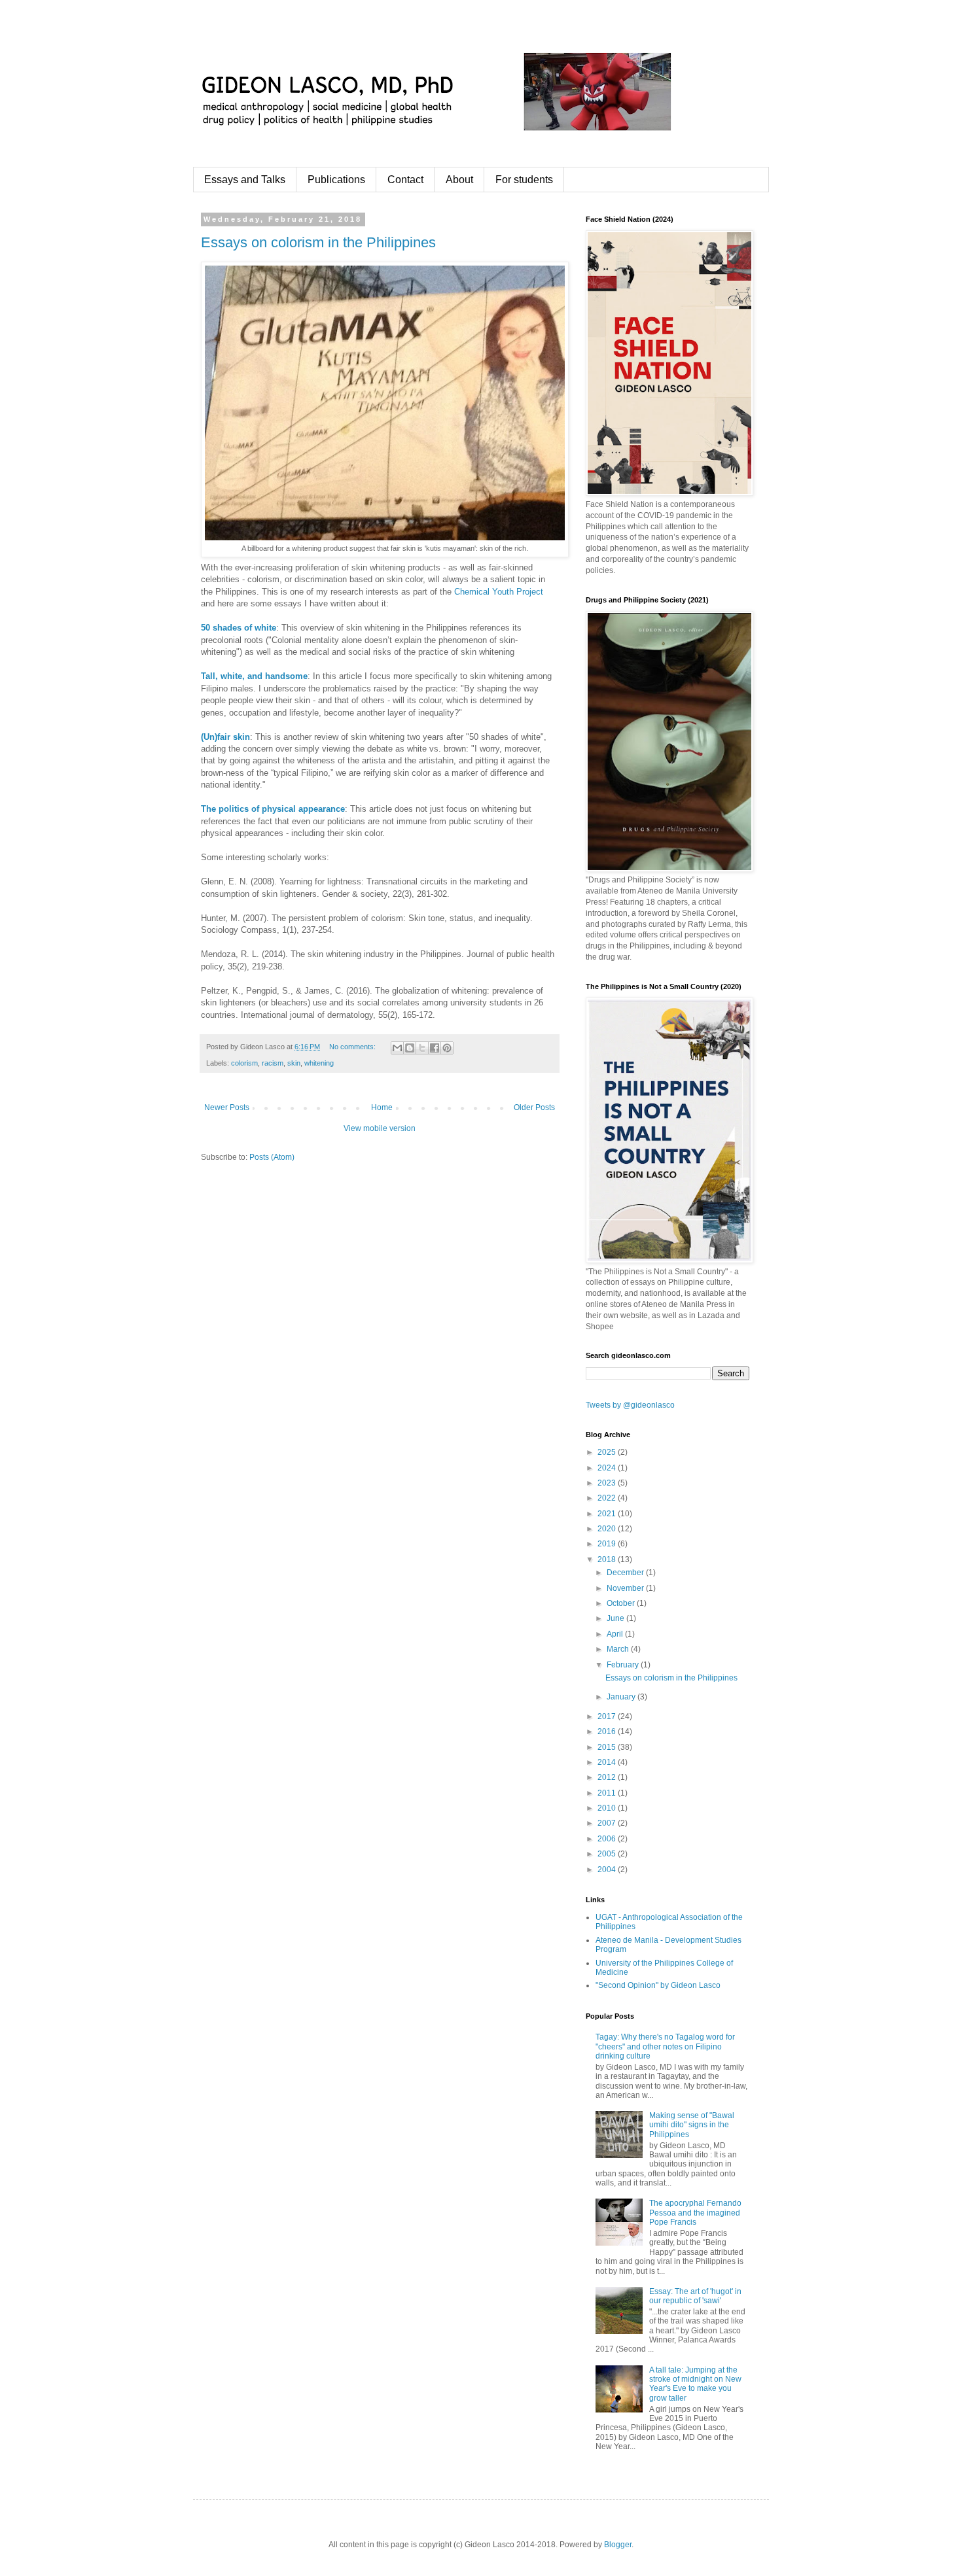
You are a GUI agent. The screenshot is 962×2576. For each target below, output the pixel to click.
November (626, 1588)
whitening (319, 1063)
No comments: (353, 1047)
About (459, 180)
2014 (608, 1762)
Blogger (618, 2545)
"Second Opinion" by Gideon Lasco (658, 1985)
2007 (608, 1823)
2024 (608, 1468)
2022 (608, 1498)
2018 (608, 1559)
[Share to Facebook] (435, 1048)
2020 (608, 1529)
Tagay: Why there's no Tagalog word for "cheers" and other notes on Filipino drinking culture (665, 2046)
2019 (608, 1544)
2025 (608, 1452)
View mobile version (380, 1128)
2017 (608, 1716)
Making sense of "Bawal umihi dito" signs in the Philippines (692, 2125)
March (619, 1649)
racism (273, 1063)
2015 (608, 1747)
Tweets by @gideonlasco (630, 1405)
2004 (608, 1870)
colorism (244, 1063)
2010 (608, 1808)
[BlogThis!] (410, 1048)
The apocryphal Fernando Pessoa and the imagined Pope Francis (695, 2213)
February (624, 1665)
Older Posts (534, 1107)
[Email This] (397, 1048)
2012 (608, 1777)
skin (294, 1063)
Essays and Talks (245, 180)
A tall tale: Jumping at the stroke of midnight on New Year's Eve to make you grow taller (695, 2384)
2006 (608, 1839)
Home (382, 1107)
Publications (336, 180)
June (616, 1618)
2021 (608, 1514)
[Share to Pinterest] (447, 1048)
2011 (608, 1793)
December (626, 1573)
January (622, 1697)
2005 (608, 1854)
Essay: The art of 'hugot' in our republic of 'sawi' (695, 2296)
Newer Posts (227, 1107)
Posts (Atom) (272, 1157)
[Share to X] (422, 1048)
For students (524, 180)
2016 (608, 1732)
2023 (608, 1483)
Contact (405, 180)
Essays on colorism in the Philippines (318, 242)
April (616, 1634)
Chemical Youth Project (499, 592)
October (622, 1603)
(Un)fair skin (225, 737)
